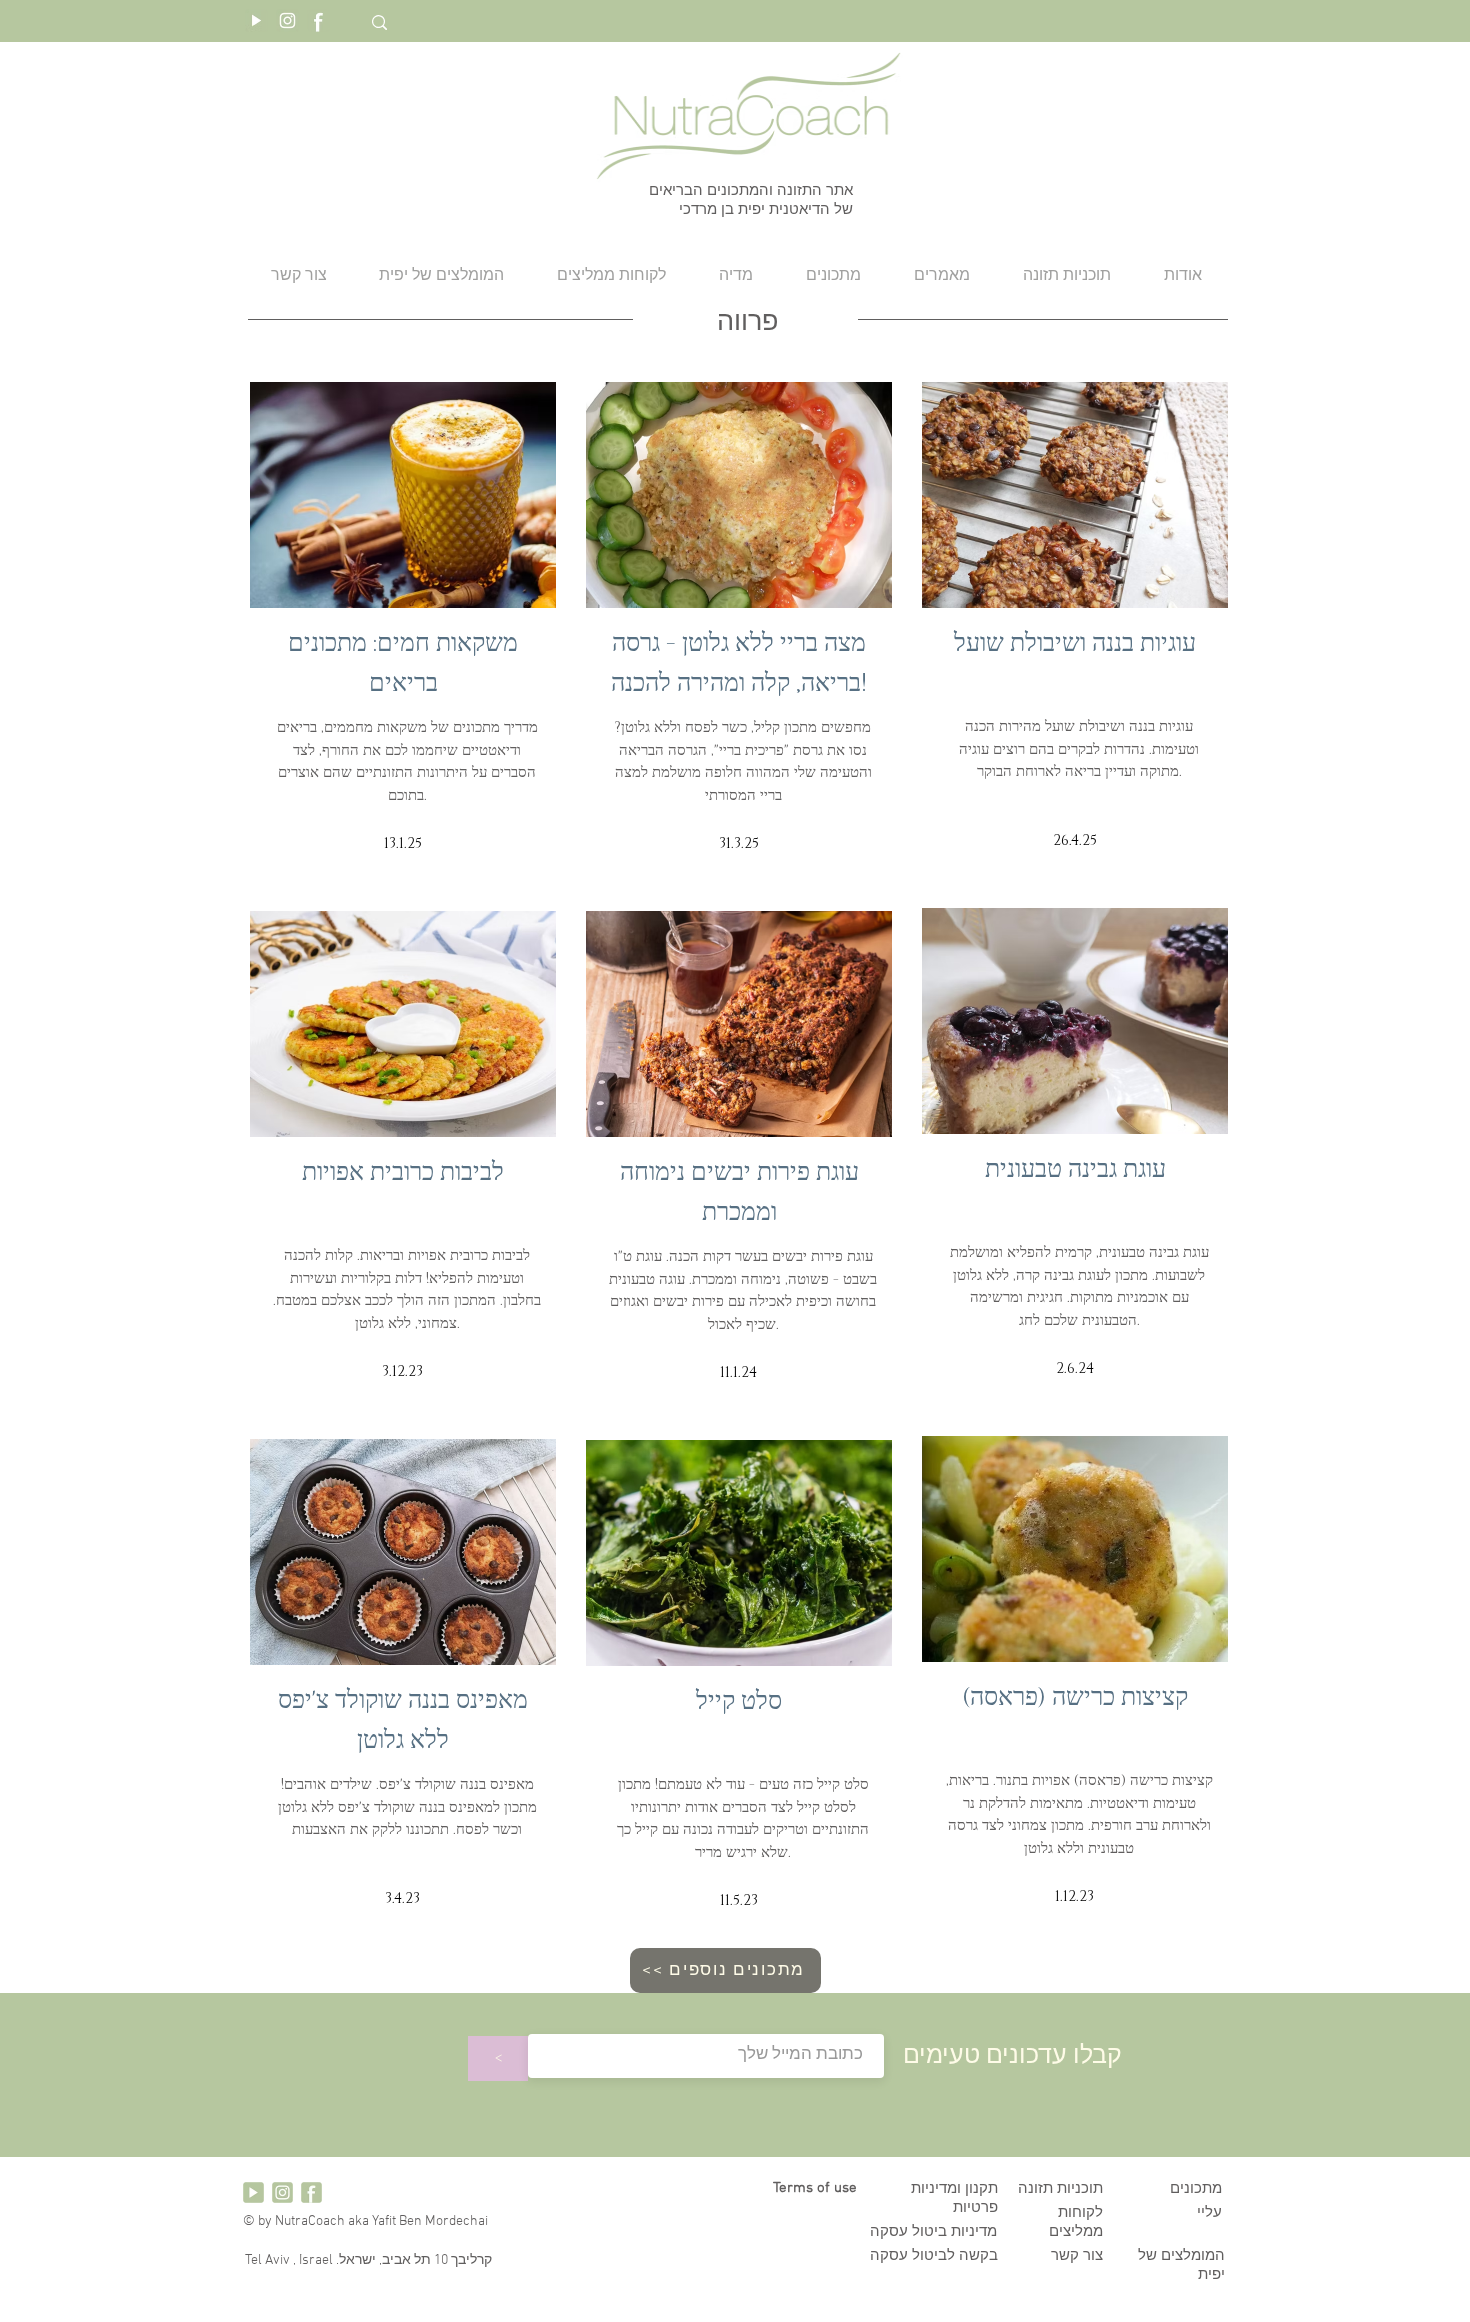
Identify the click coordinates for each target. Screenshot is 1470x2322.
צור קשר (1077, 2256)
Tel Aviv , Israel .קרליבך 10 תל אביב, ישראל (367, 2260)
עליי (1209, 2213)
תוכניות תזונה (1060, 2189)
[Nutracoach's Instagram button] (287, 20)
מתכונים (1196, 2189)
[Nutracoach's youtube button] (256, 20)
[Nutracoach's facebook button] (318, 20)
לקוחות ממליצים (1076, 2222)
